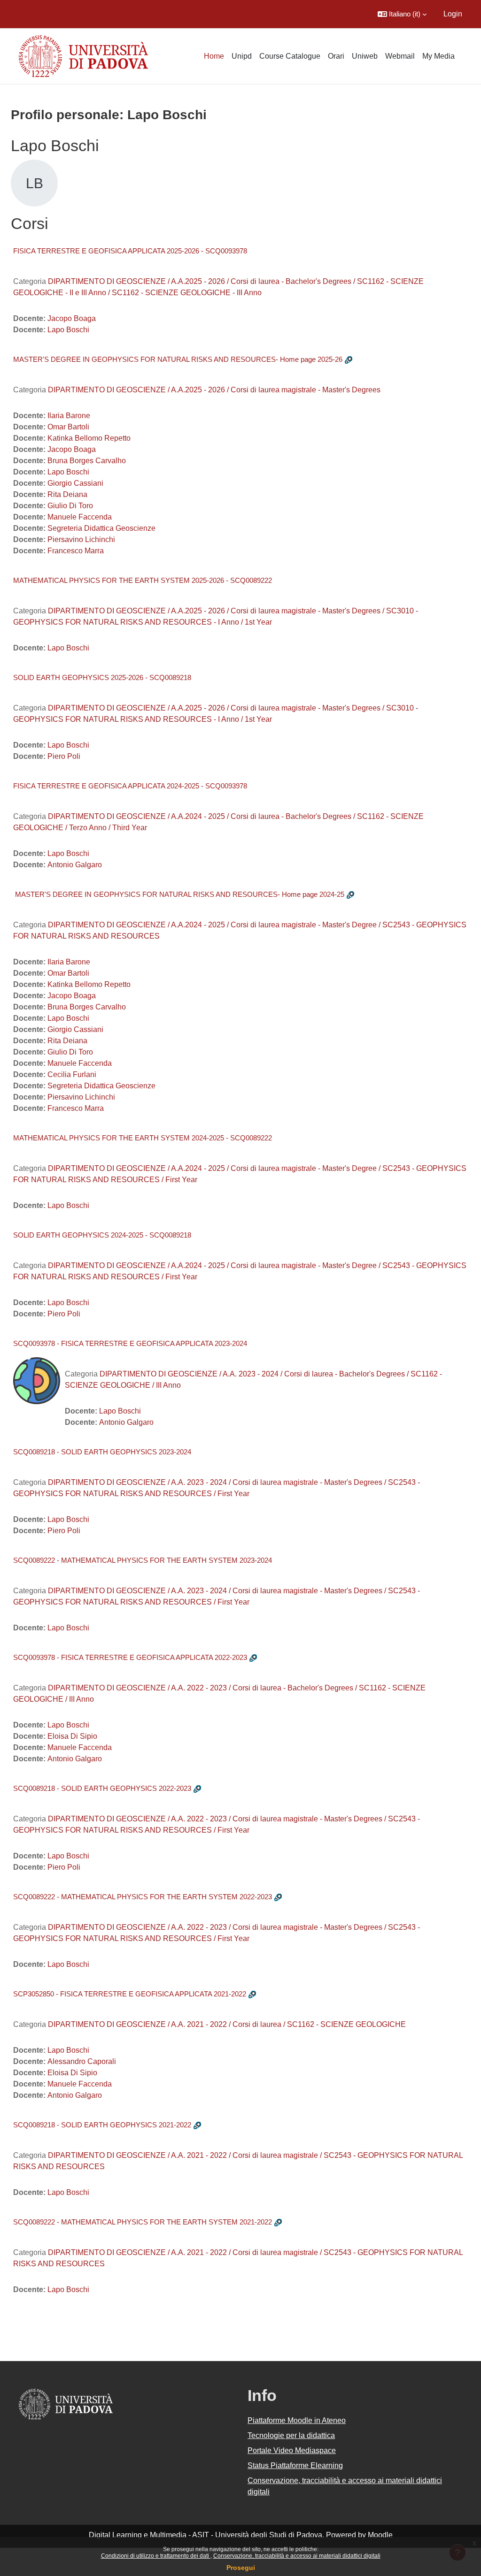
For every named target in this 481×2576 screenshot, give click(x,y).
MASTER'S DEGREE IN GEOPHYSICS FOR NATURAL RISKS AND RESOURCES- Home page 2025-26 (178, 359)
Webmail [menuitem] (400, 56)
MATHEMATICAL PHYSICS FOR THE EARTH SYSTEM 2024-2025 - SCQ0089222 (143, 1138)
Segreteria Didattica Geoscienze (101, 528)
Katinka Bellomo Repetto (89, 438)
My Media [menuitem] (438, 56)
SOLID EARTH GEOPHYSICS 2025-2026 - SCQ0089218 (102, 677)
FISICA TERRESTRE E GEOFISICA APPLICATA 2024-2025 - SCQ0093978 (130, 786)
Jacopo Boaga (72, 318)
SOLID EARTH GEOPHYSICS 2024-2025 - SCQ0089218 (102, 1235)
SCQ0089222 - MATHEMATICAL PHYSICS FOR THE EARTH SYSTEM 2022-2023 (143, 1897)
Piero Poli (64, 756)
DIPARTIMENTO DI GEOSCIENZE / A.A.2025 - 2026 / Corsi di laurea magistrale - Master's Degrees (214, 390)
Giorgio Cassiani (75, 483)
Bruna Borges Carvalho (87, 461)
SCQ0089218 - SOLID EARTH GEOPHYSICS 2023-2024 (102, 1452)
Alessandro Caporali (82, 2061)
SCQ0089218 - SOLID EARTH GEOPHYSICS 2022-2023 (102, 1788)
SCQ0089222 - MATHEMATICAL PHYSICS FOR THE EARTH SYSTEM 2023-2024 (143, 1560)
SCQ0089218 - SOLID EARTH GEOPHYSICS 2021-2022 (102, 2125)
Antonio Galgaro (75, 865)
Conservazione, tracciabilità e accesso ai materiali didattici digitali (297, 2556)
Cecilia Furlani (72, 1074)
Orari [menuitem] (336, 56)
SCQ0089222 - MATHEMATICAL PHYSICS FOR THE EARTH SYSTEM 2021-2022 (143, 2222)
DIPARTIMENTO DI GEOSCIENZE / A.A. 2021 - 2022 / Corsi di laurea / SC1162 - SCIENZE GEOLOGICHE (227, 2024)
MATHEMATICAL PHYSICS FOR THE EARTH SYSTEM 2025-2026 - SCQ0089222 (143, 580)
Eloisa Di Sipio (72, 1736)
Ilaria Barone (69, 416)
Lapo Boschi (68, 330)
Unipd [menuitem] (242, 56)
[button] (402, 14)
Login (453, 14)
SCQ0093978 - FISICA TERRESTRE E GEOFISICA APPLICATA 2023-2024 (130, 1343)
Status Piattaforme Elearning (295, 2465)
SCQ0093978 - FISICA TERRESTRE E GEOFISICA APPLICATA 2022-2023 (130, 1657)
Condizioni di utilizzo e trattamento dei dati (156, 2556)
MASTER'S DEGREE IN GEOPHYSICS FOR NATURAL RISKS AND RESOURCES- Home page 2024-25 (179, 894)
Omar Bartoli (68, 427)
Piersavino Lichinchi (81, 539)
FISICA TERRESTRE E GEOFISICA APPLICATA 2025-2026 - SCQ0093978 (130, 251)
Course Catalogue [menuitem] (290, 56)
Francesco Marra (76, 551)
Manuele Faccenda (80, 517)
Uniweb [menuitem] (365, 56)
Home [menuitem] (214, 56)
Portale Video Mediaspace (292, 2450)
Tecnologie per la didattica (291, 2435)
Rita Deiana (67, 494)
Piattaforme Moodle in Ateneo (297, 2420)
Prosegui (241, 2568)
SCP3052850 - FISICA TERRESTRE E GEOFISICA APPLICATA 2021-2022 (130, 1994)
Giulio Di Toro (70, 506)
